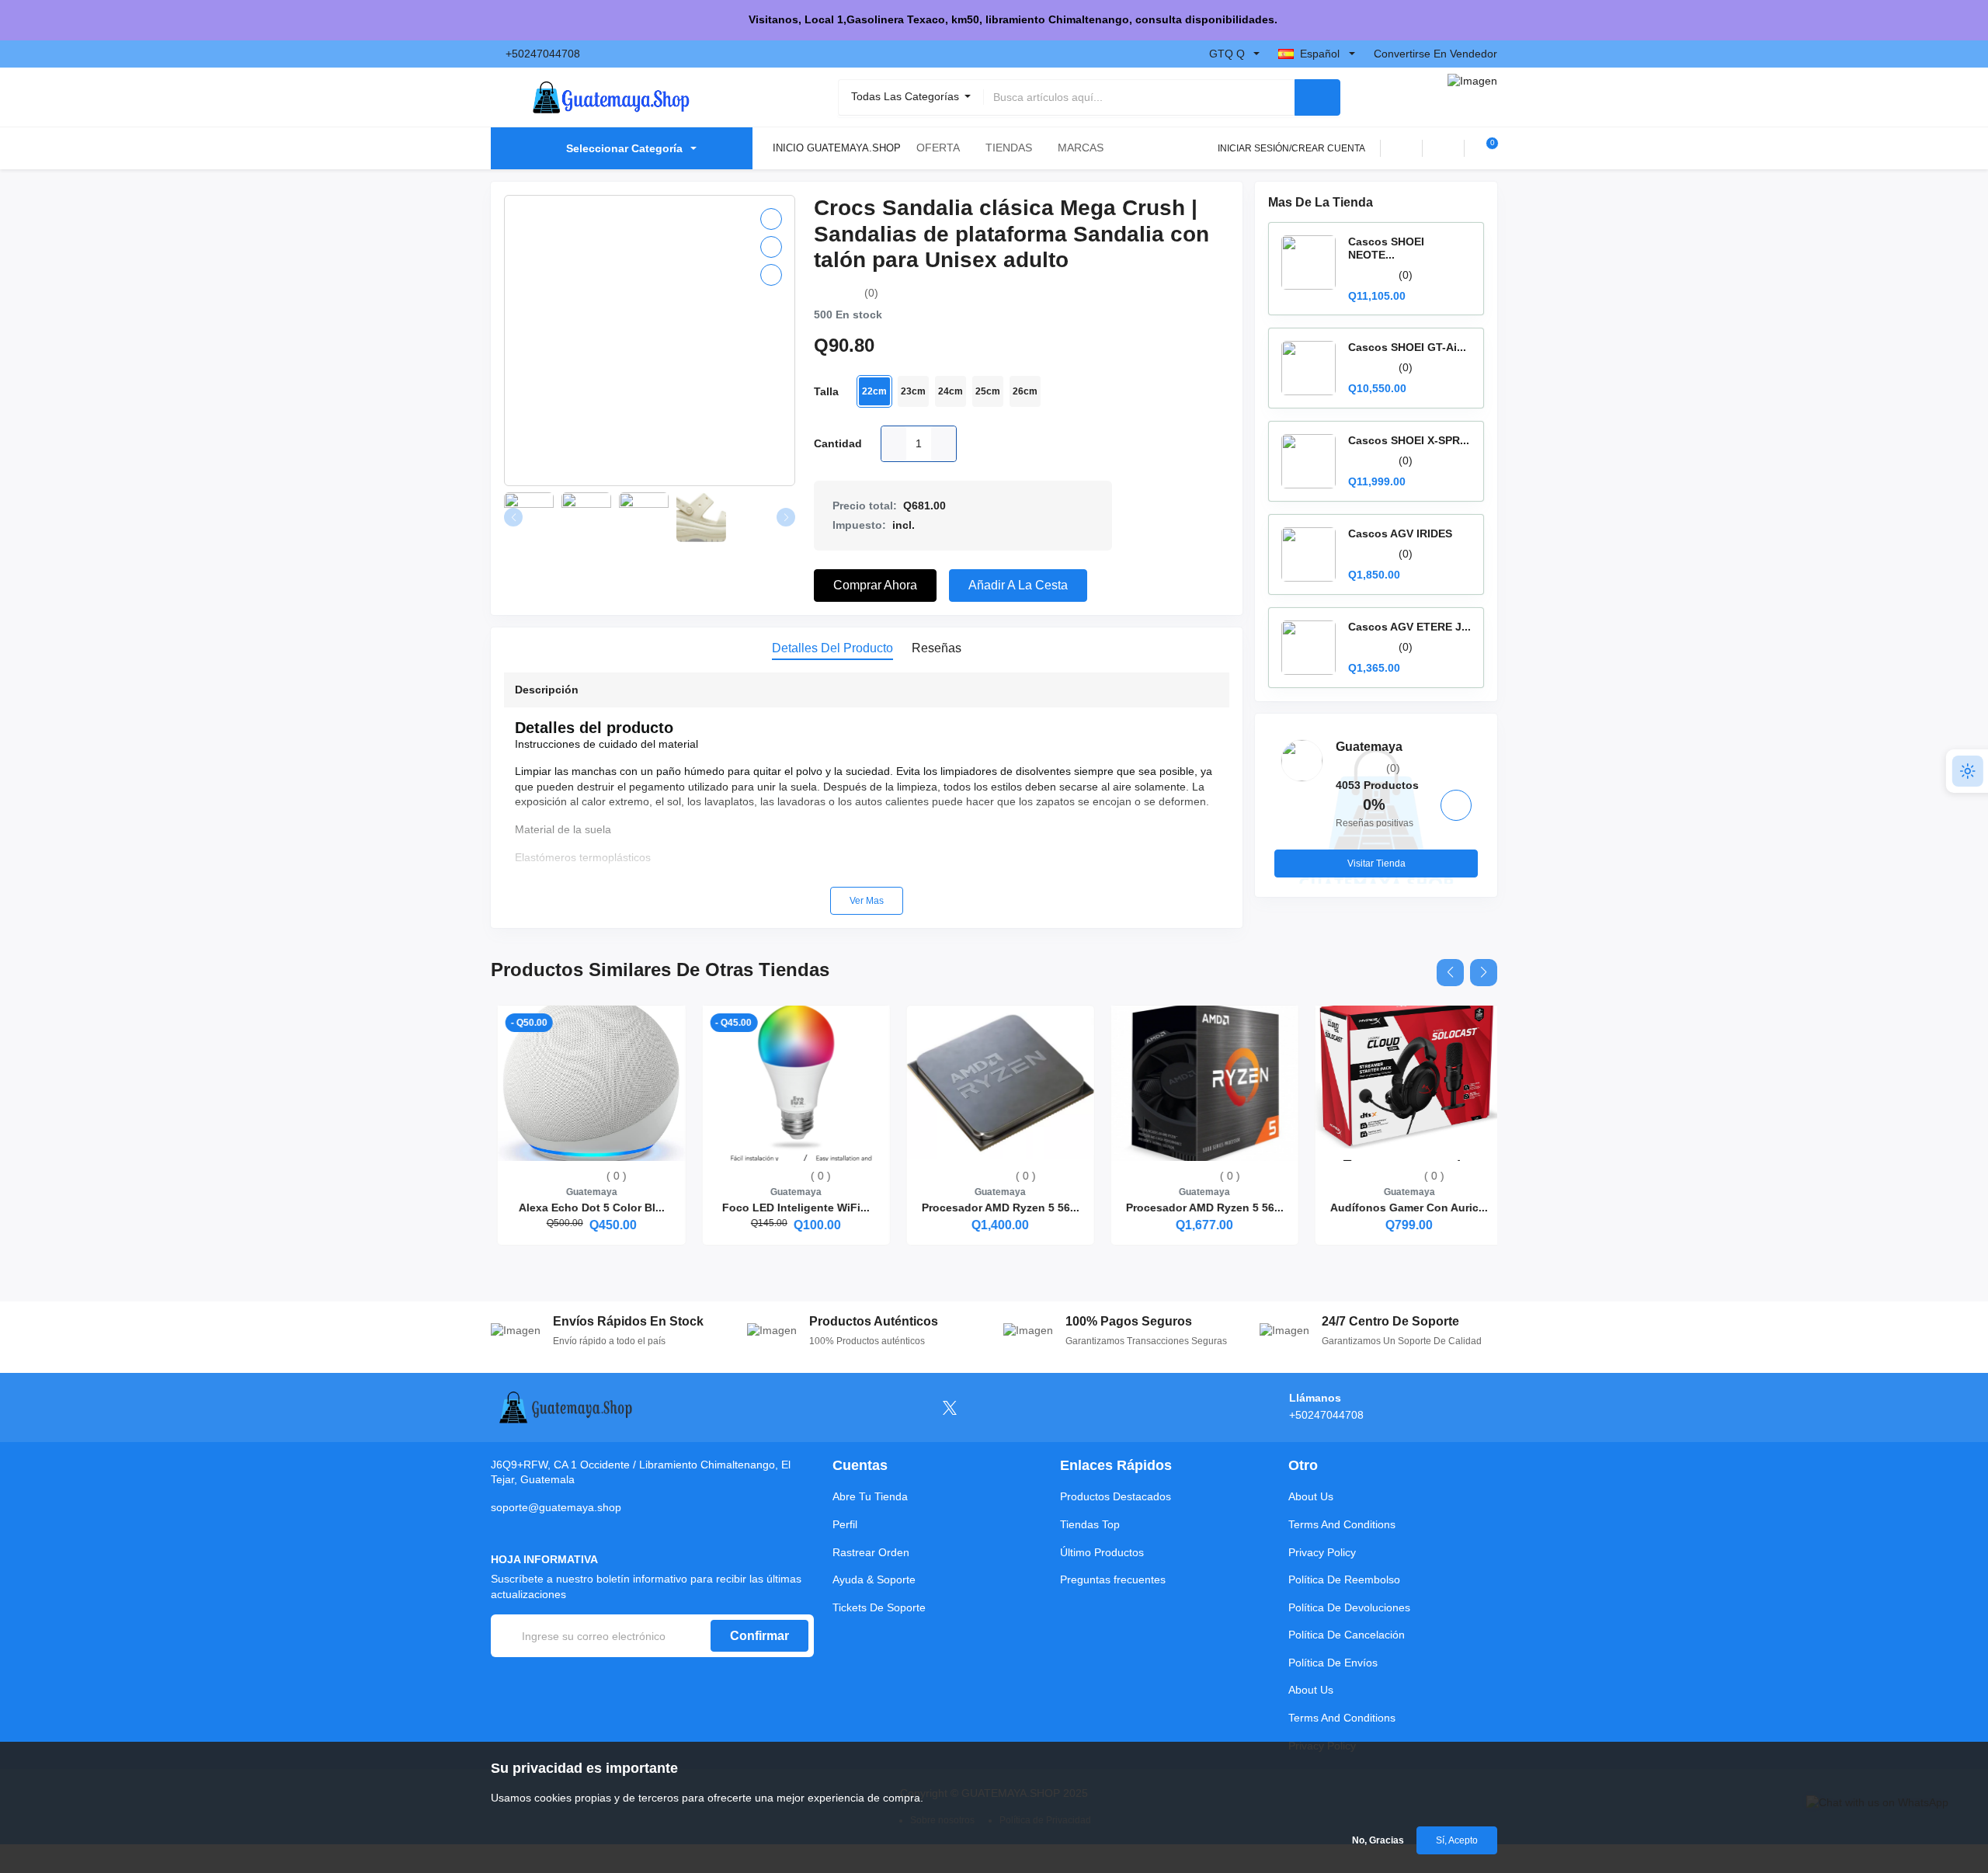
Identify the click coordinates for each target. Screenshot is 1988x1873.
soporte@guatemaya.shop (556, 1507)
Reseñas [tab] (937, 648)
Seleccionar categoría (624, 148)
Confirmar (759, 1636)
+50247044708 (543, 54)
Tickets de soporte (879, 1607)
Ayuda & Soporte (874, 1579)
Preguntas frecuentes (1113, 1579)
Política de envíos (1333, 1663)
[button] (1450, 973)
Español (1320, 54)
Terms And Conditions (1342, 1524)
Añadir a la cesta (1018, 585)
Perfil (845, 1524)
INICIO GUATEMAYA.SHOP (837, 148)
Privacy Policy (1322, 1552)
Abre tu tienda (870, 1496)
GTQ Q (1227, 54)
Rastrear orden (871, 1552)
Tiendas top (1090, 1524)
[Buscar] (1317, 97)
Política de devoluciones (1349, 1607)
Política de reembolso (1344, 1579)
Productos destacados (1116, 1496)
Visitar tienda (1376, 864)
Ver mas (867, 901)
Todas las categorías (907, 96)
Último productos (1102, 1552)
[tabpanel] (867, 794)
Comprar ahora (875, 585)
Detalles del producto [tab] (832, 648)
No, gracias (1378, 1840)
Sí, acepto (1457, 1840)
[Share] (771, 275)
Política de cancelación (1347, 1635)
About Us (1311, 1496)
